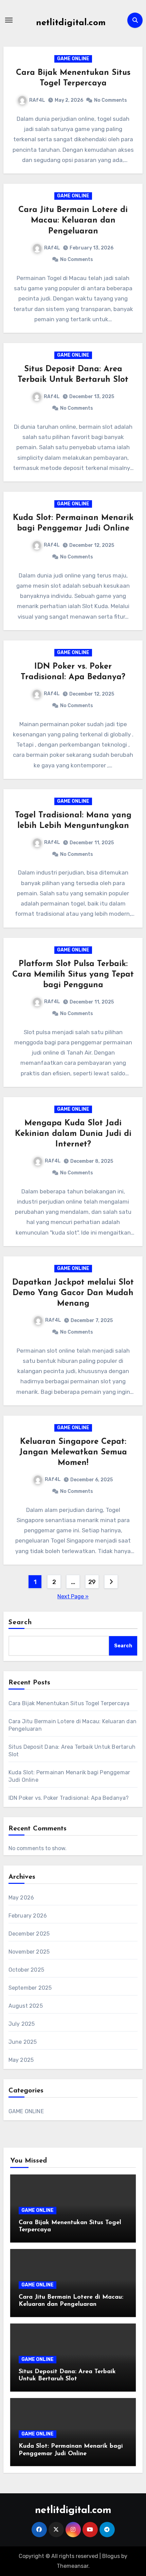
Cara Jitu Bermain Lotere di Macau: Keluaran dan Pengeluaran (73, 221)
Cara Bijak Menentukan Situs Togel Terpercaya (69, 1703)
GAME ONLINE (73, 59)
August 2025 (26, 2006)
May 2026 (21, 1898)
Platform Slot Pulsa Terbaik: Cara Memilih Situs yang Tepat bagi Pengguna (73, 975)
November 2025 (29, 1952)
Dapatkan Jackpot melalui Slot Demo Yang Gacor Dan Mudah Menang (73, 1293)
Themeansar (72, 2566)
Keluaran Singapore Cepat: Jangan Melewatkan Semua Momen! (73, 1452)
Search (20, 1623)
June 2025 (23, 2042)
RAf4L (37, 100)
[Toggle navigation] (9, 20)
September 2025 (30, 1988)
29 (92, 1582)
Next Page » (73, 1596)
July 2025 (22, 2024)
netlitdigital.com (71, 23)
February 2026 (28, 1916)
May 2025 (21, 2060)
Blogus (111, 2556)
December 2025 (29, 1934)
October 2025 (26, 1970)
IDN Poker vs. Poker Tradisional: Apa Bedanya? (69, 1798)
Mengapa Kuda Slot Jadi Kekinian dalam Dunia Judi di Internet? (73, 1134)
